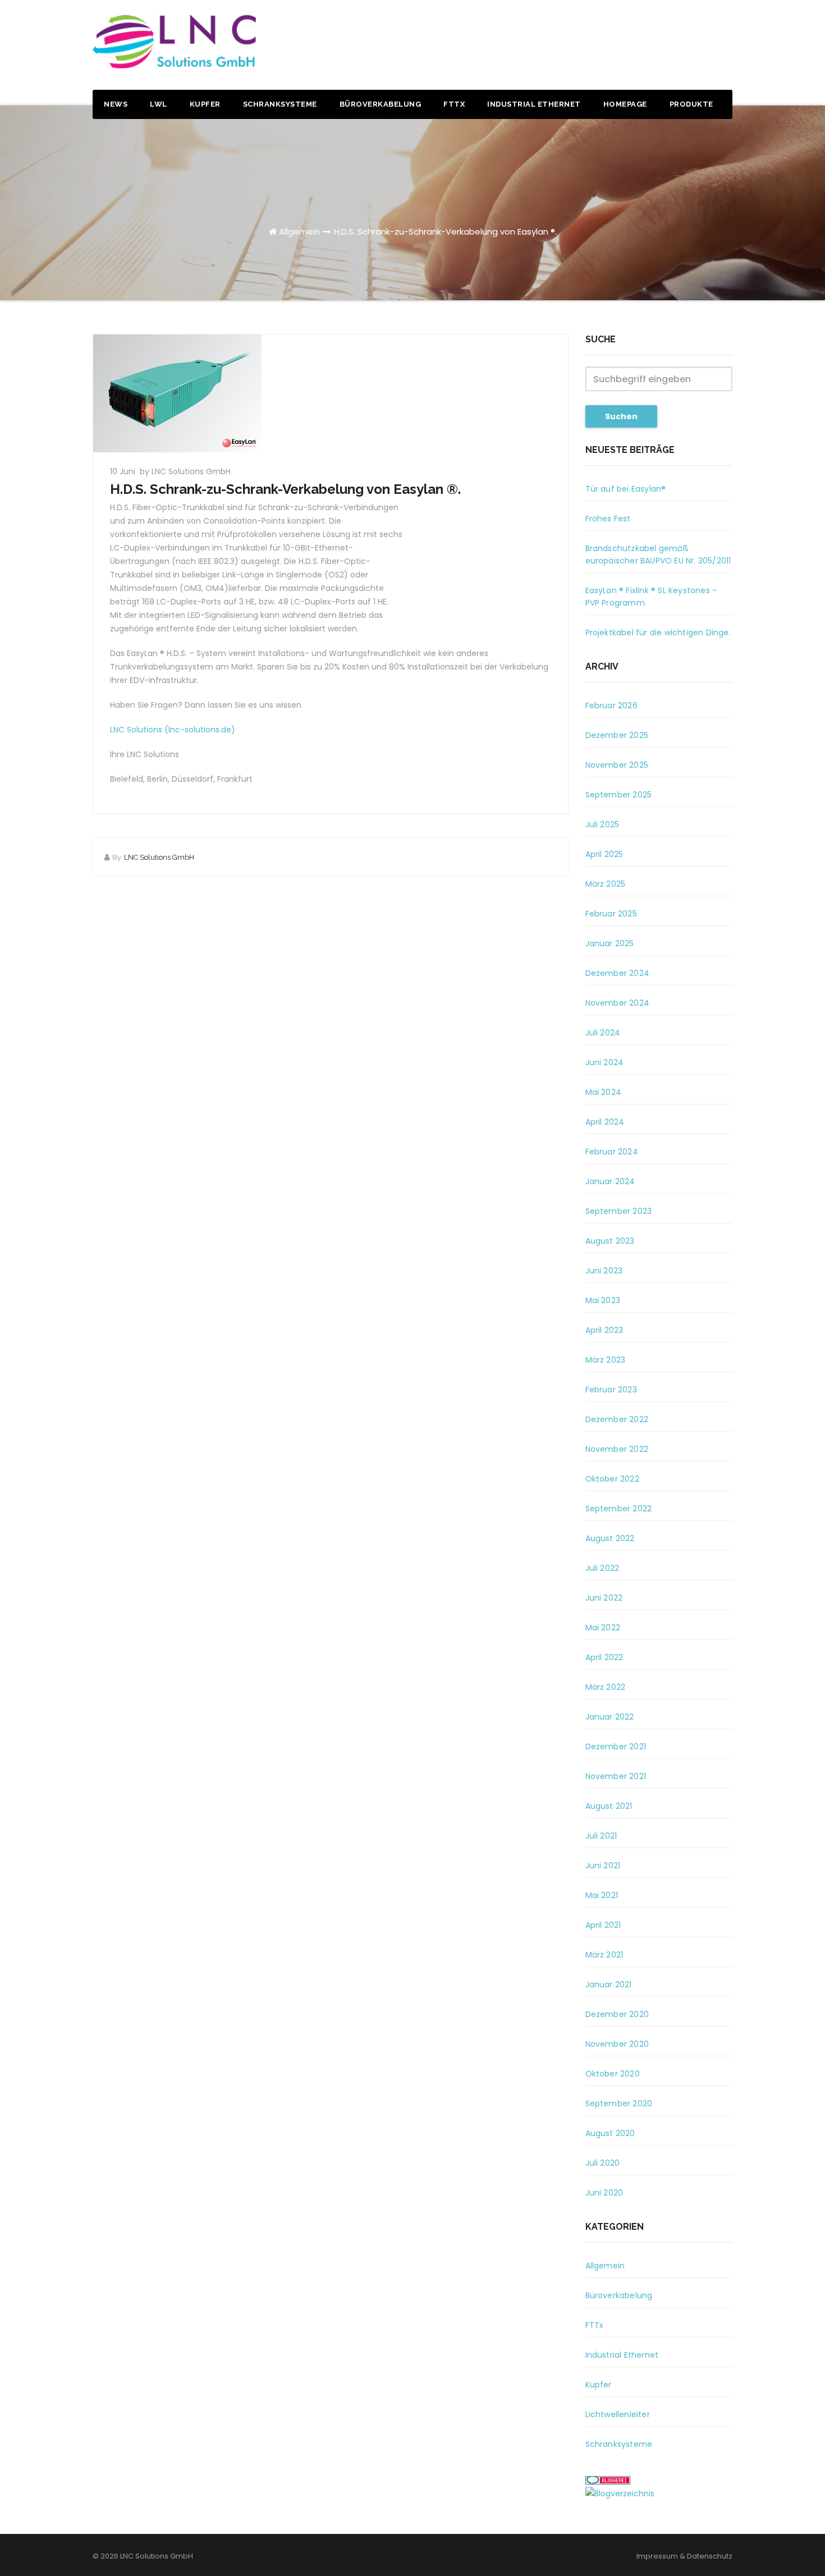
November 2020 (617, 2044)
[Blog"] (620, 2493)
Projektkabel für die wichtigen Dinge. (658, 632)
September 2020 (619, 2103)
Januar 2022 (610, 1717)
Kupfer (205, 104)
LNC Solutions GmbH (159, 857)
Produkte (691, 104)
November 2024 (618, 1003)
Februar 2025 (611, 914)
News (116, 104)
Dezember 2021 (616, 1747)
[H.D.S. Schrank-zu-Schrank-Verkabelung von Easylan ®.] (331, 393)
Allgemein (299, 232)
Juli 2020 (603, 2163)
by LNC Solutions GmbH (185, 471)
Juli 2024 (603, 1033)
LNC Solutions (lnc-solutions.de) (173, 730)
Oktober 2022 (612, 1479)
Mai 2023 (603, 1300)
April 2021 (603, 1925)
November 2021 (616, 1776)
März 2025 (606, 884)
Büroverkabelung (381, 104)
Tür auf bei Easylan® (626, 489)
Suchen (621, 416)
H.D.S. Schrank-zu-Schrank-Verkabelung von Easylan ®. (445, 232)
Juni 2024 (605, 1062)
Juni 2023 (604, 1271)
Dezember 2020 (617, 2014)
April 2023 (604, 1330)
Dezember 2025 (617, 735)
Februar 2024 (612, 1152)
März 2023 (606, 1360)
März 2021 (604, 1955)
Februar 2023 (611, 1390)
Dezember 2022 (617, 1419)
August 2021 (609, 1806)
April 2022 (604, 1657)
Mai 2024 (604, 1092)
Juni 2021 (603, 1865)
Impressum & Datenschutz (684, 2556)
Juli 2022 (602, 1568)
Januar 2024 (610, 1181)
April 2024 (605, 1122)
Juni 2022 (604, 1598)
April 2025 (604, 854)
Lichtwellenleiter (618, 2414)
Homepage (625, 104)
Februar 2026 (611, 705)
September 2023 (619, 1211)
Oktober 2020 (613, 2074)
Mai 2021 (602, 1895)
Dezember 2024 (618, 973)
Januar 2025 (610, 943)
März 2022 (606, 1687)
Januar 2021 (609, 1984)
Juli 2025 (602, 824)
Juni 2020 (604, 2193)
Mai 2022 (603, 1628)
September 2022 (619, 1509)
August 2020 (610, 2133)
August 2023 (610, 1241)
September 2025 (619, 795)
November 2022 (617, 1449)
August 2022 (610, 1538)
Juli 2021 (601, 1836)
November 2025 (617, 765)
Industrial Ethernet (534, 104)
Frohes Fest (608, 519)
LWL (159, 104)
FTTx (454, 104)
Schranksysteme (280, 104)
